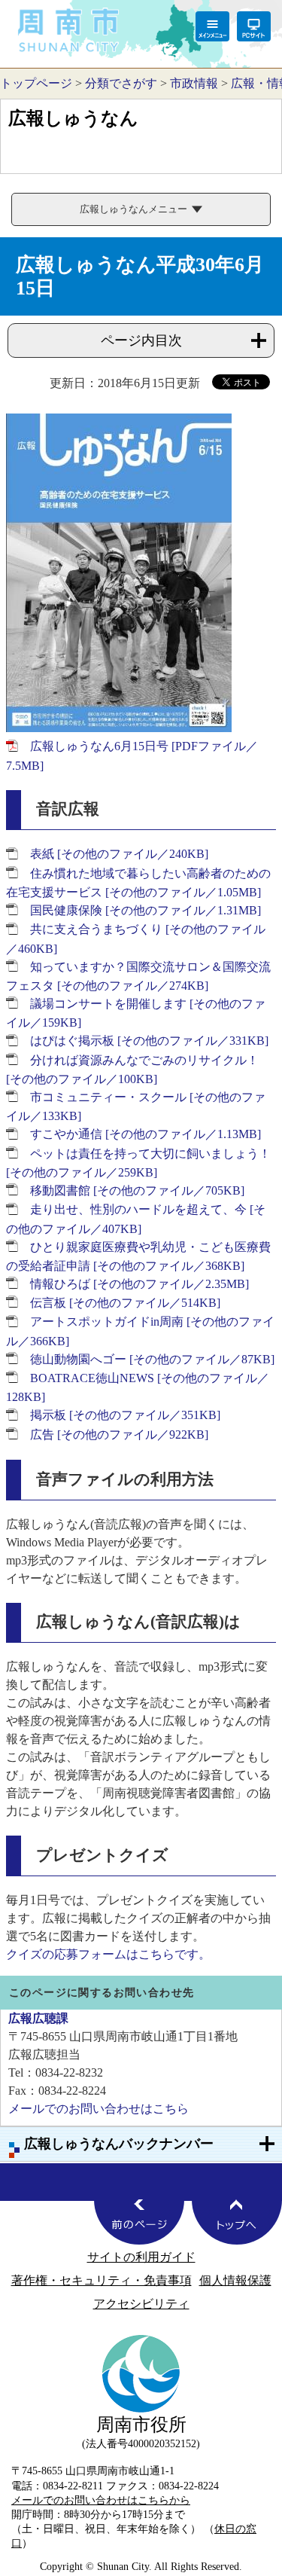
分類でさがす (121, 83)
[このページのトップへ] (237, 2222)
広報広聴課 (38, 2018)
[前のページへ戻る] (139, 2222)
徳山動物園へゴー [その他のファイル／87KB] (152, 1359)
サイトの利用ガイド (141, 2257)
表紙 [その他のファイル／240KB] (119, 854)
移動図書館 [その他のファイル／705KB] (137, 1190)
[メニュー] (212, 26)
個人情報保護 (235, 2280)
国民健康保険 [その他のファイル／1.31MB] (146, 910)
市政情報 (194, 83)
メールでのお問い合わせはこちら (99, 2109)
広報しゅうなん (73, 118)
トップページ (36, 83)
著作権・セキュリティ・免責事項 (102, 2280)
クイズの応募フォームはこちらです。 (108, 1954)
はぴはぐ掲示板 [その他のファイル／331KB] (149, 1041)
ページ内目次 (141, 340)
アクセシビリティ (141, 2304)
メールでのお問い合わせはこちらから (101, 2500)
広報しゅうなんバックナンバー (119, 2144)
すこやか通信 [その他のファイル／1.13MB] (146, 1134)
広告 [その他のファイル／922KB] (119, 1435)
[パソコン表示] (254, 26)
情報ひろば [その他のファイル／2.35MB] (139, 1284)
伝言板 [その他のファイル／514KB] (125, 1303)
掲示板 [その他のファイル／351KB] (125, 1415)
